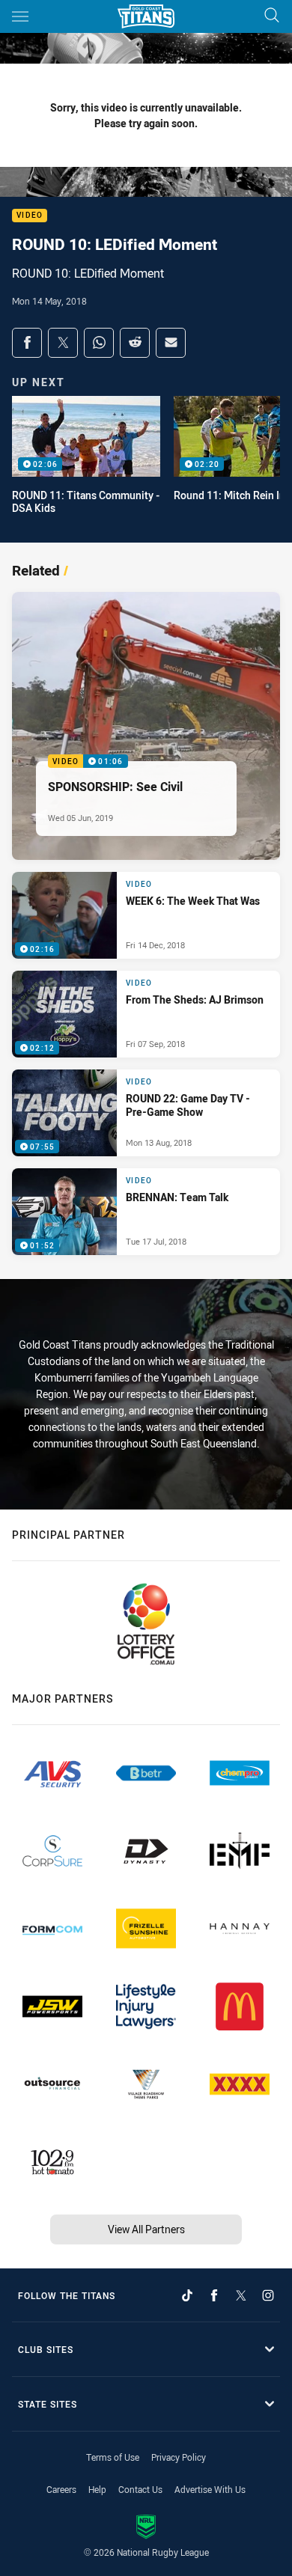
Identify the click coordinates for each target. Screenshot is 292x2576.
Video (30, 216)
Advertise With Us (210, 2489)
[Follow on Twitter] (241, 2295)
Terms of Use (113, 2457)
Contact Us (140, 2489)
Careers (61, 2489)
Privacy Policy (179, 2457)
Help (97, 2489)
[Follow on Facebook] (214, 2295)
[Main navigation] (20, 16)
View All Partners (146, 2229)
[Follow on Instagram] (268, 2295)
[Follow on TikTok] (187, 2295)
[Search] (272, 16)
